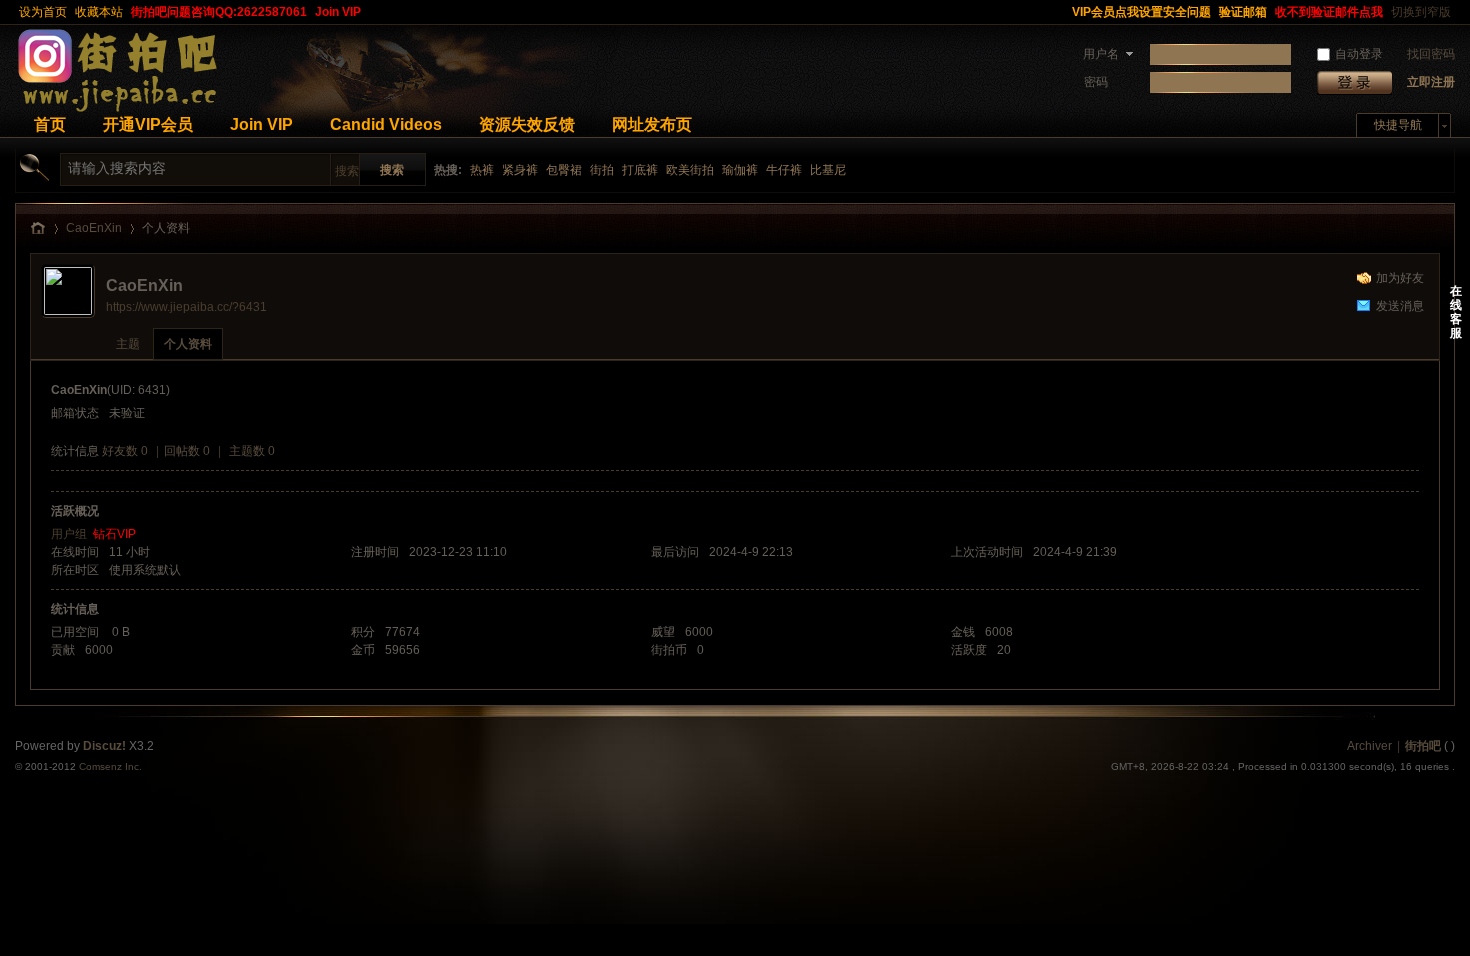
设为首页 (43, 12)
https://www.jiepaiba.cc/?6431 (186, 307)
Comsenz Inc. (110, 766)
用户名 (1101, 54)
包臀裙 (564, 170)
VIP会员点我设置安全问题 (1141, 12)
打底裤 (640, 170)
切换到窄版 (1421, 12)
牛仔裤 (784, 170)
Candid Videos (386, 124)
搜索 (347, 171)
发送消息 (1400, 306)
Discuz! (104, 746)
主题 (128, 344)
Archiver (1369, 746)
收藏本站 (99, 12)
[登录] (1354, 82)
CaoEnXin (94, 228)
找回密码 (1431, 54)
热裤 (482, 170)
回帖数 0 (187, 451)
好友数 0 (125, 451)
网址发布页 (652, 124)
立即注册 (1431, 82)
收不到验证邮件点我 (1329, 12)
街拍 (602, 170)
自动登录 (1359, 54)
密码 (1096, 82)
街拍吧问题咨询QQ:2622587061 (219, 12)
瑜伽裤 (740, 170)
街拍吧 (1423, 746)
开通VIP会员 (148, 124)
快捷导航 (1398, 125)
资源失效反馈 (527, 124)
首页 (50, 124)
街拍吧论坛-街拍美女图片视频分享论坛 (38, 228)
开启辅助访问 (1059, 12)
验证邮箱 (1243, 12)
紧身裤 (520, 170)
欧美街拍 (690, 170)
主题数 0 (252, 451)
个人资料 (188, 344)
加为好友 (1400, 278)
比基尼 (828, 170)
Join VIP (338, 12)
